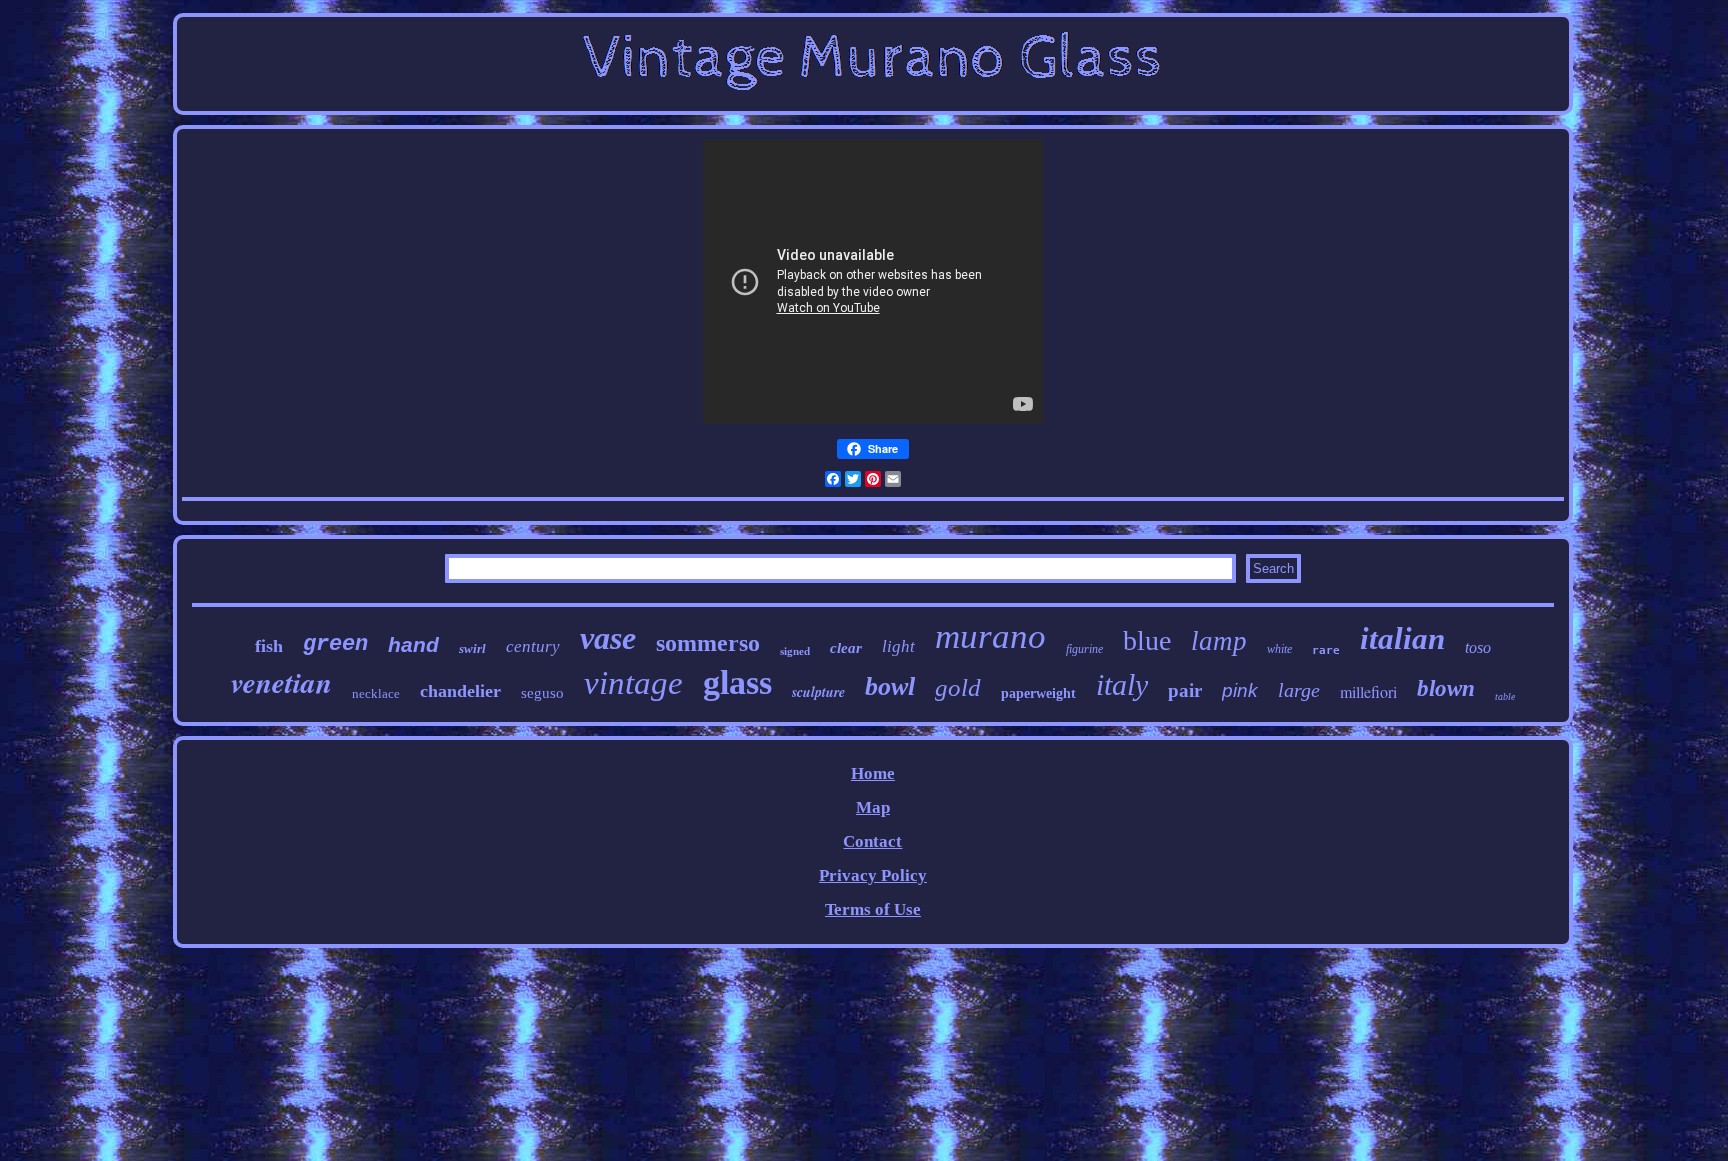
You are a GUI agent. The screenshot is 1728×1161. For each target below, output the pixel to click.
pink (1240, 690)
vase (608, 638)
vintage (633, 683)
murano (990, 636)
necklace (376, 693)
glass (737, 682)
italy (1122, 684)
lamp (1219, 641)
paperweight (1038, 693)
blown (1446, 688)
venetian (281, 682)
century (533, 646)
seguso (542, 693)
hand (413, 644)
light (898, 646)
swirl (472, 648)
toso (1478, 647)
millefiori (1368, 691)
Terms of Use (873, 909)
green (335, 644)
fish (269, 646)
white (1279, 649)
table (1505, 696)
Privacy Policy (873, 875)
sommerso (708, 643)
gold (958, 687)
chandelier (460, 691)
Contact (872, 841)
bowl (890, 686)
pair (1185, 690)
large (1299, 690)
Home (873, 773)
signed (795, 651)
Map (873, 807)
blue (1147, 640)
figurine (1084, 649)
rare (1326, 650)
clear (846, 648)
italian (1402, 638)
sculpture (818, 692)
